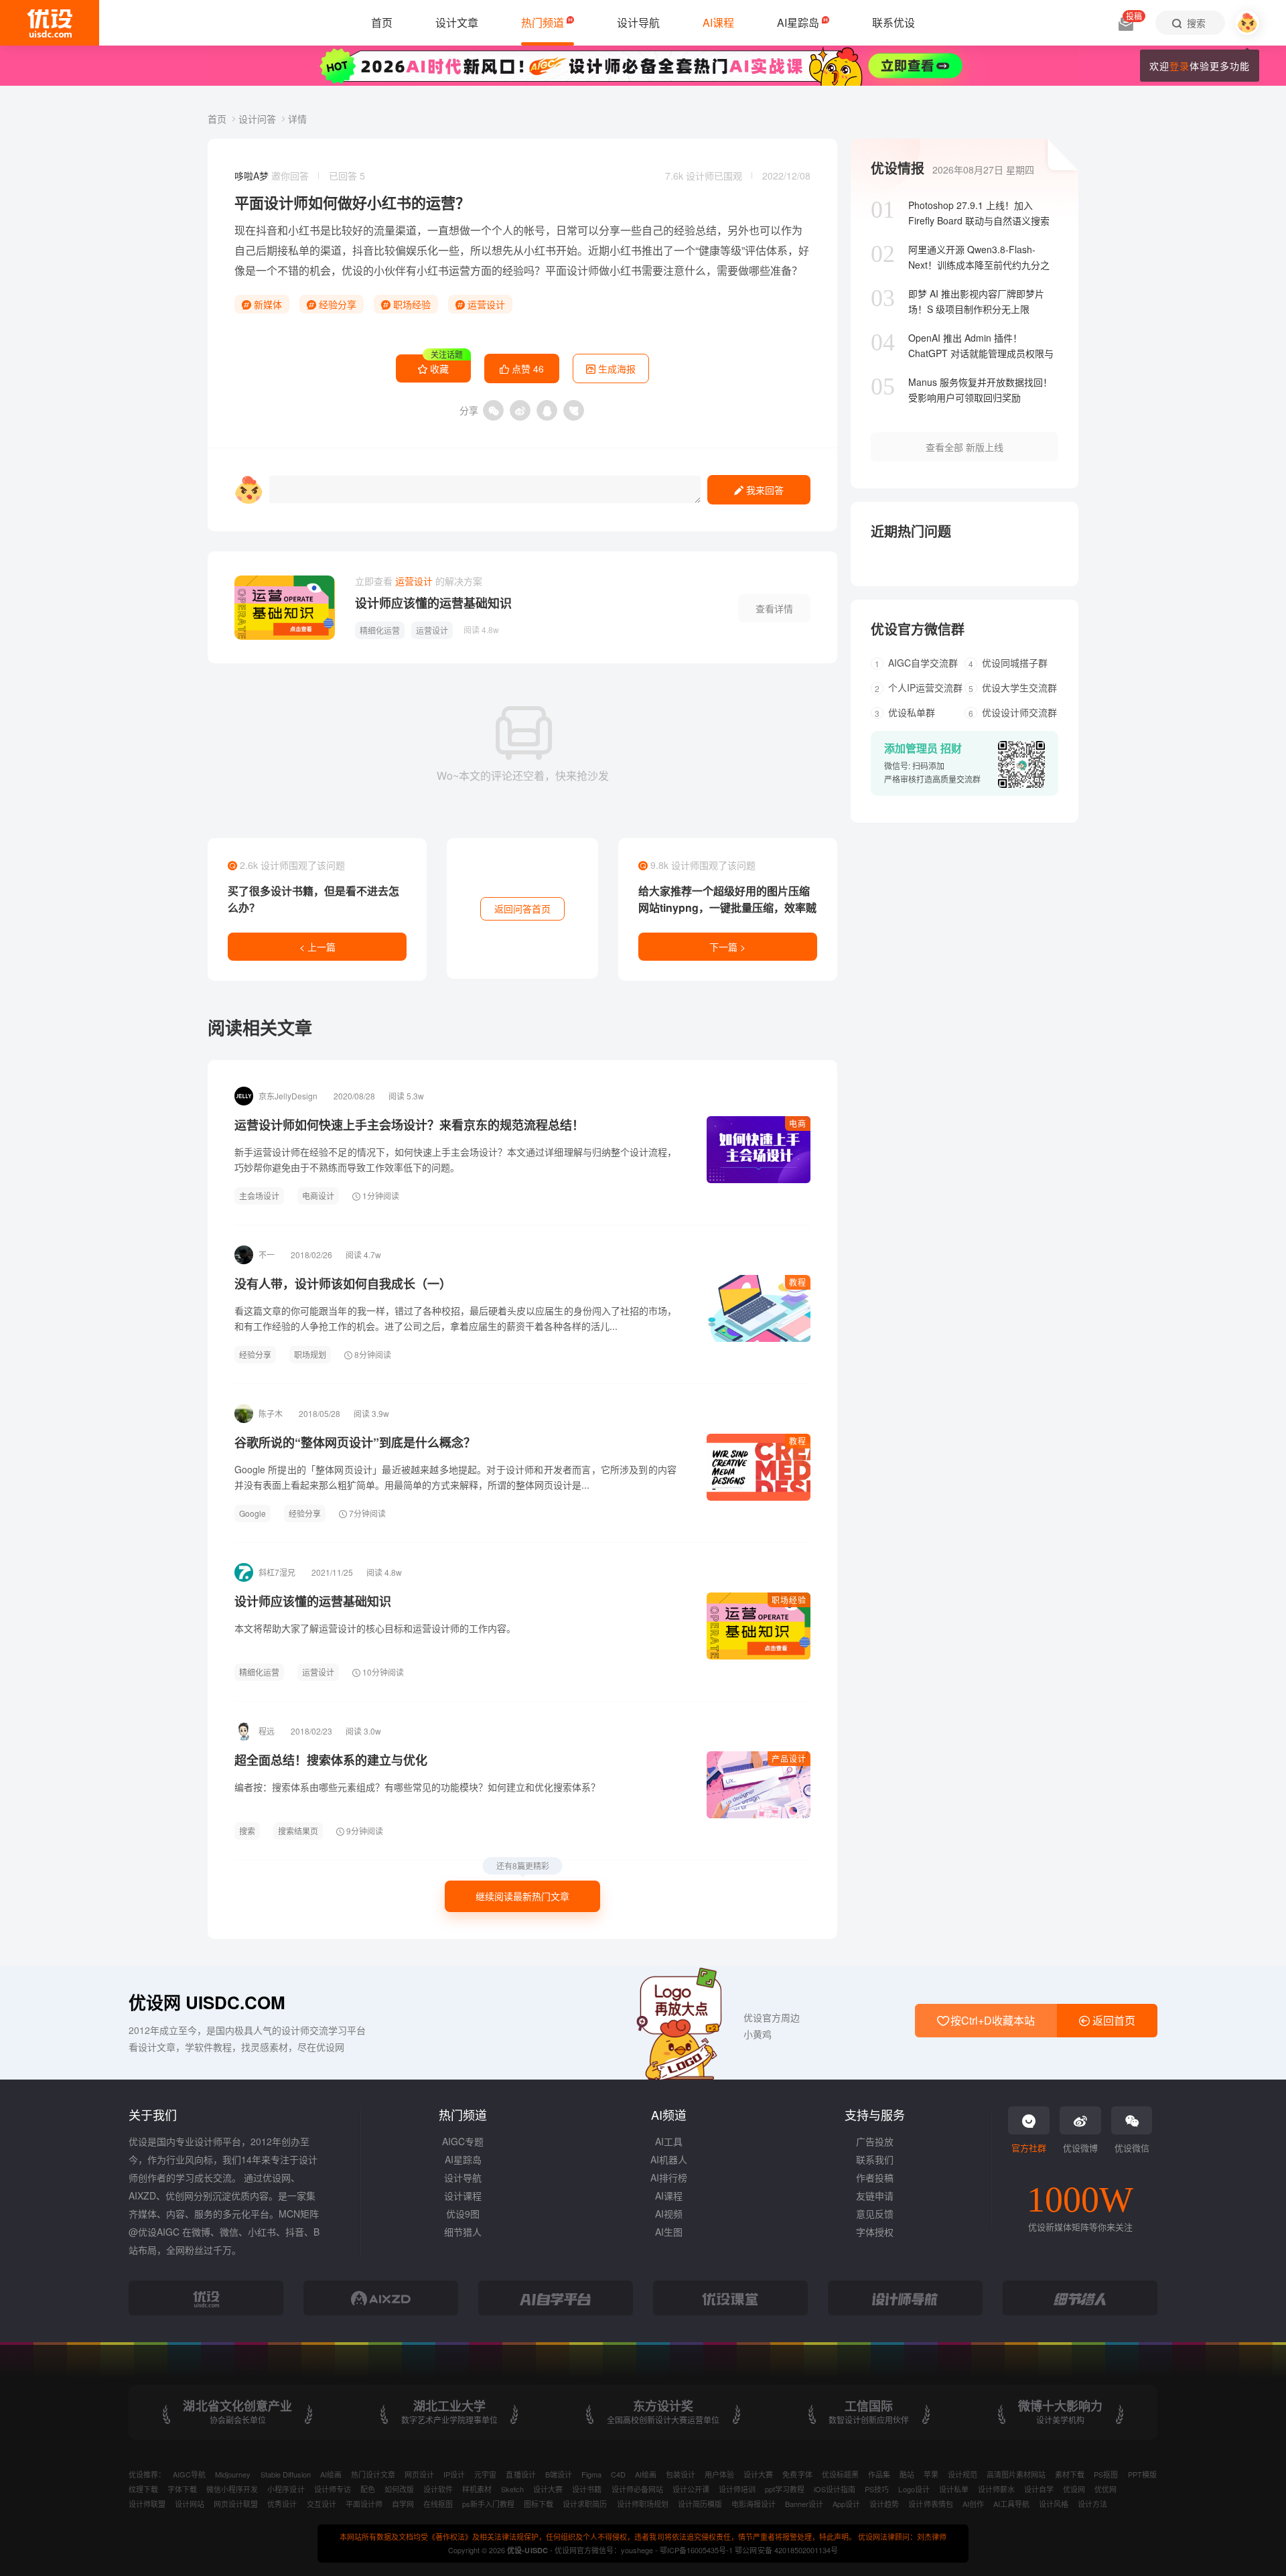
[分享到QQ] (547, 410)
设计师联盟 (147, 2504)
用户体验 (719, 2474)
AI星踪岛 (463, 2159)
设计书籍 (587, 2489)
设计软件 (438, 2489)
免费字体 (797, 2474)
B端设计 (559, 2474)
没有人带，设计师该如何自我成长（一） (343, 1284)
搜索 (247, 1831)
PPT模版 (1142, 2474)
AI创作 (973, 2504)
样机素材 (477, 2489)
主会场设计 (259, 1196)
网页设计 (419, 2474)
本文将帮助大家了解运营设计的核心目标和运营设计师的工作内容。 (375, 1628)
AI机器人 (669, 2159)
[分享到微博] (520, 410)
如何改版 (399, 2489)
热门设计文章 (373, 2474)
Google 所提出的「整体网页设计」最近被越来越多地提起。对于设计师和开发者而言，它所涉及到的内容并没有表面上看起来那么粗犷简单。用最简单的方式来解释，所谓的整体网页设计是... (455, 1477)
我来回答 (764, 490)
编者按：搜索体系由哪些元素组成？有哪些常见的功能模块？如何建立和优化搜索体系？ (417, 1787)
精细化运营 (380, 630)
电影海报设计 (754, 2504)
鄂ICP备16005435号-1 (697, 2550)
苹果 (931, 2474)
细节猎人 (463, 2232)
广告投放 (875, 2141)
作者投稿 (875, 2177)
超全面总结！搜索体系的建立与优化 (331, 1760)
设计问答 (259, 119)
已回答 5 (347, 176)
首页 (218, 119)
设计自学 (1039, 2489)
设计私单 (954, 2489)
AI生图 (669, 2232)
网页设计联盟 (236, 2504)
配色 (368, 2489)
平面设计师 (364, 2504)
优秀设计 (282, 2504)
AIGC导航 (189, 2474)
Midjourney (233, 2474)
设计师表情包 (930, 2504)
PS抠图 (1106, 2474)
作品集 (879, 2474)
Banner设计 (804, 2504)
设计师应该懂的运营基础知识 (433, 603)
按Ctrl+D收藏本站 (991, 2020)
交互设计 (321, 2504)
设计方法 (1092, 2504)
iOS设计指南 (835, 2489)
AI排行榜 (669, 2177)
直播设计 (520, 2474)
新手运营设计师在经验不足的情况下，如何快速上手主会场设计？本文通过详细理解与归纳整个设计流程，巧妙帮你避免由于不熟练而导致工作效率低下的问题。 (455, 1159)
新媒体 (267, 304)
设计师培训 (737, 2489)
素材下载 (1070, 2474)
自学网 (403, 2504)
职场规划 (310, 1354)
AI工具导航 (1011, 2504)
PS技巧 (877, 2489)
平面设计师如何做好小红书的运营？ (352, 202)
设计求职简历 (585, 2504)
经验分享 (336, 304)
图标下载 (539, 2504)
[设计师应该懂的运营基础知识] (285, 608)
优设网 (1074, 2489)
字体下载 (182, 2489)
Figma (591, 2474)
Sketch (512, 2489)
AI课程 (669, 2195)
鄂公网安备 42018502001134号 (786, 2550)
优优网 (1105, 2489)
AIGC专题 (463, 2141)
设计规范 (962, 2474)
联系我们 (875, 2159)
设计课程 (463, 2195)
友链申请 (875, 2195)
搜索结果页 (298, 1831)
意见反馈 (875, 2214)
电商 (798, 1123)
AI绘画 (331, 2474)
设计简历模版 (700, 2504)
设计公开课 (691, 2489)
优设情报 (898, 168)
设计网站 (190, 2504)
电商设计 (318, 1196)
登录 (1180, 66)
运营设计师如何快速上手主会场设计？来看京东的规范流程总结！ (409, 1125)
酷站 (907, 2474)
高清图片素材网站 (1016, 2474)
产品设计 (789, 1758)
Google (253, 1513)
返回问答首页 (522, 908)
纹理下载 (143, 2489)
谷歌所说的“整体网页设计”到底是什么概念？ (355, 1442)
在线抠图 (438, 2504)
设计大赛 (758, 2474)
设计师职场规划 (643, 2504)
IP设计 (454, 2474)
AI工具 (669, 2141)
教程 (798, 1282)
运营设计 (485, 304)
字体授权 (875, 2232)
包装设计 (681, 2474)
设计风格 (1054, 2504)
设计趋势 (884, 2504)
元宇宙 (485, 2474)
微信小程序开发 (232, 2489)
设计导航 (463, 2177)
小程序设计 (286, 2489)
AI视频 (669, 2214)
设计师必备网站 (637, 2489)
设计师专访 (333, 2489)
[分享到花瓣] (574, 410)
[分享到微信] (493, 410)
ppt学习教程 (785, 2489)
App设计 (846, 2504)
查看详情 (774, 608)
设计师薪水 (996, 2489)
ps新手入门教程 (488, 2504)
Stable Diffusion (286, 2474)
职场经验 (411, 304)
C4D (618, 2474)
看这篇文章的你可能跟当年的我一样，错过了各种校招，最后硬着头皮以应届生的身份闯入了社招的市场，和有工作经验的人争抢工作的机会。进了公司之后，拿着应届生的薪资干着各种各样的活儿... (455, 1318)
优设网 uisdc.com (207, 2002)
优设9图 (463, 2214)
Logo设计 (914, 2489)
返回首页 (1113, 2020)
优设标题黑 (840, 2474)
